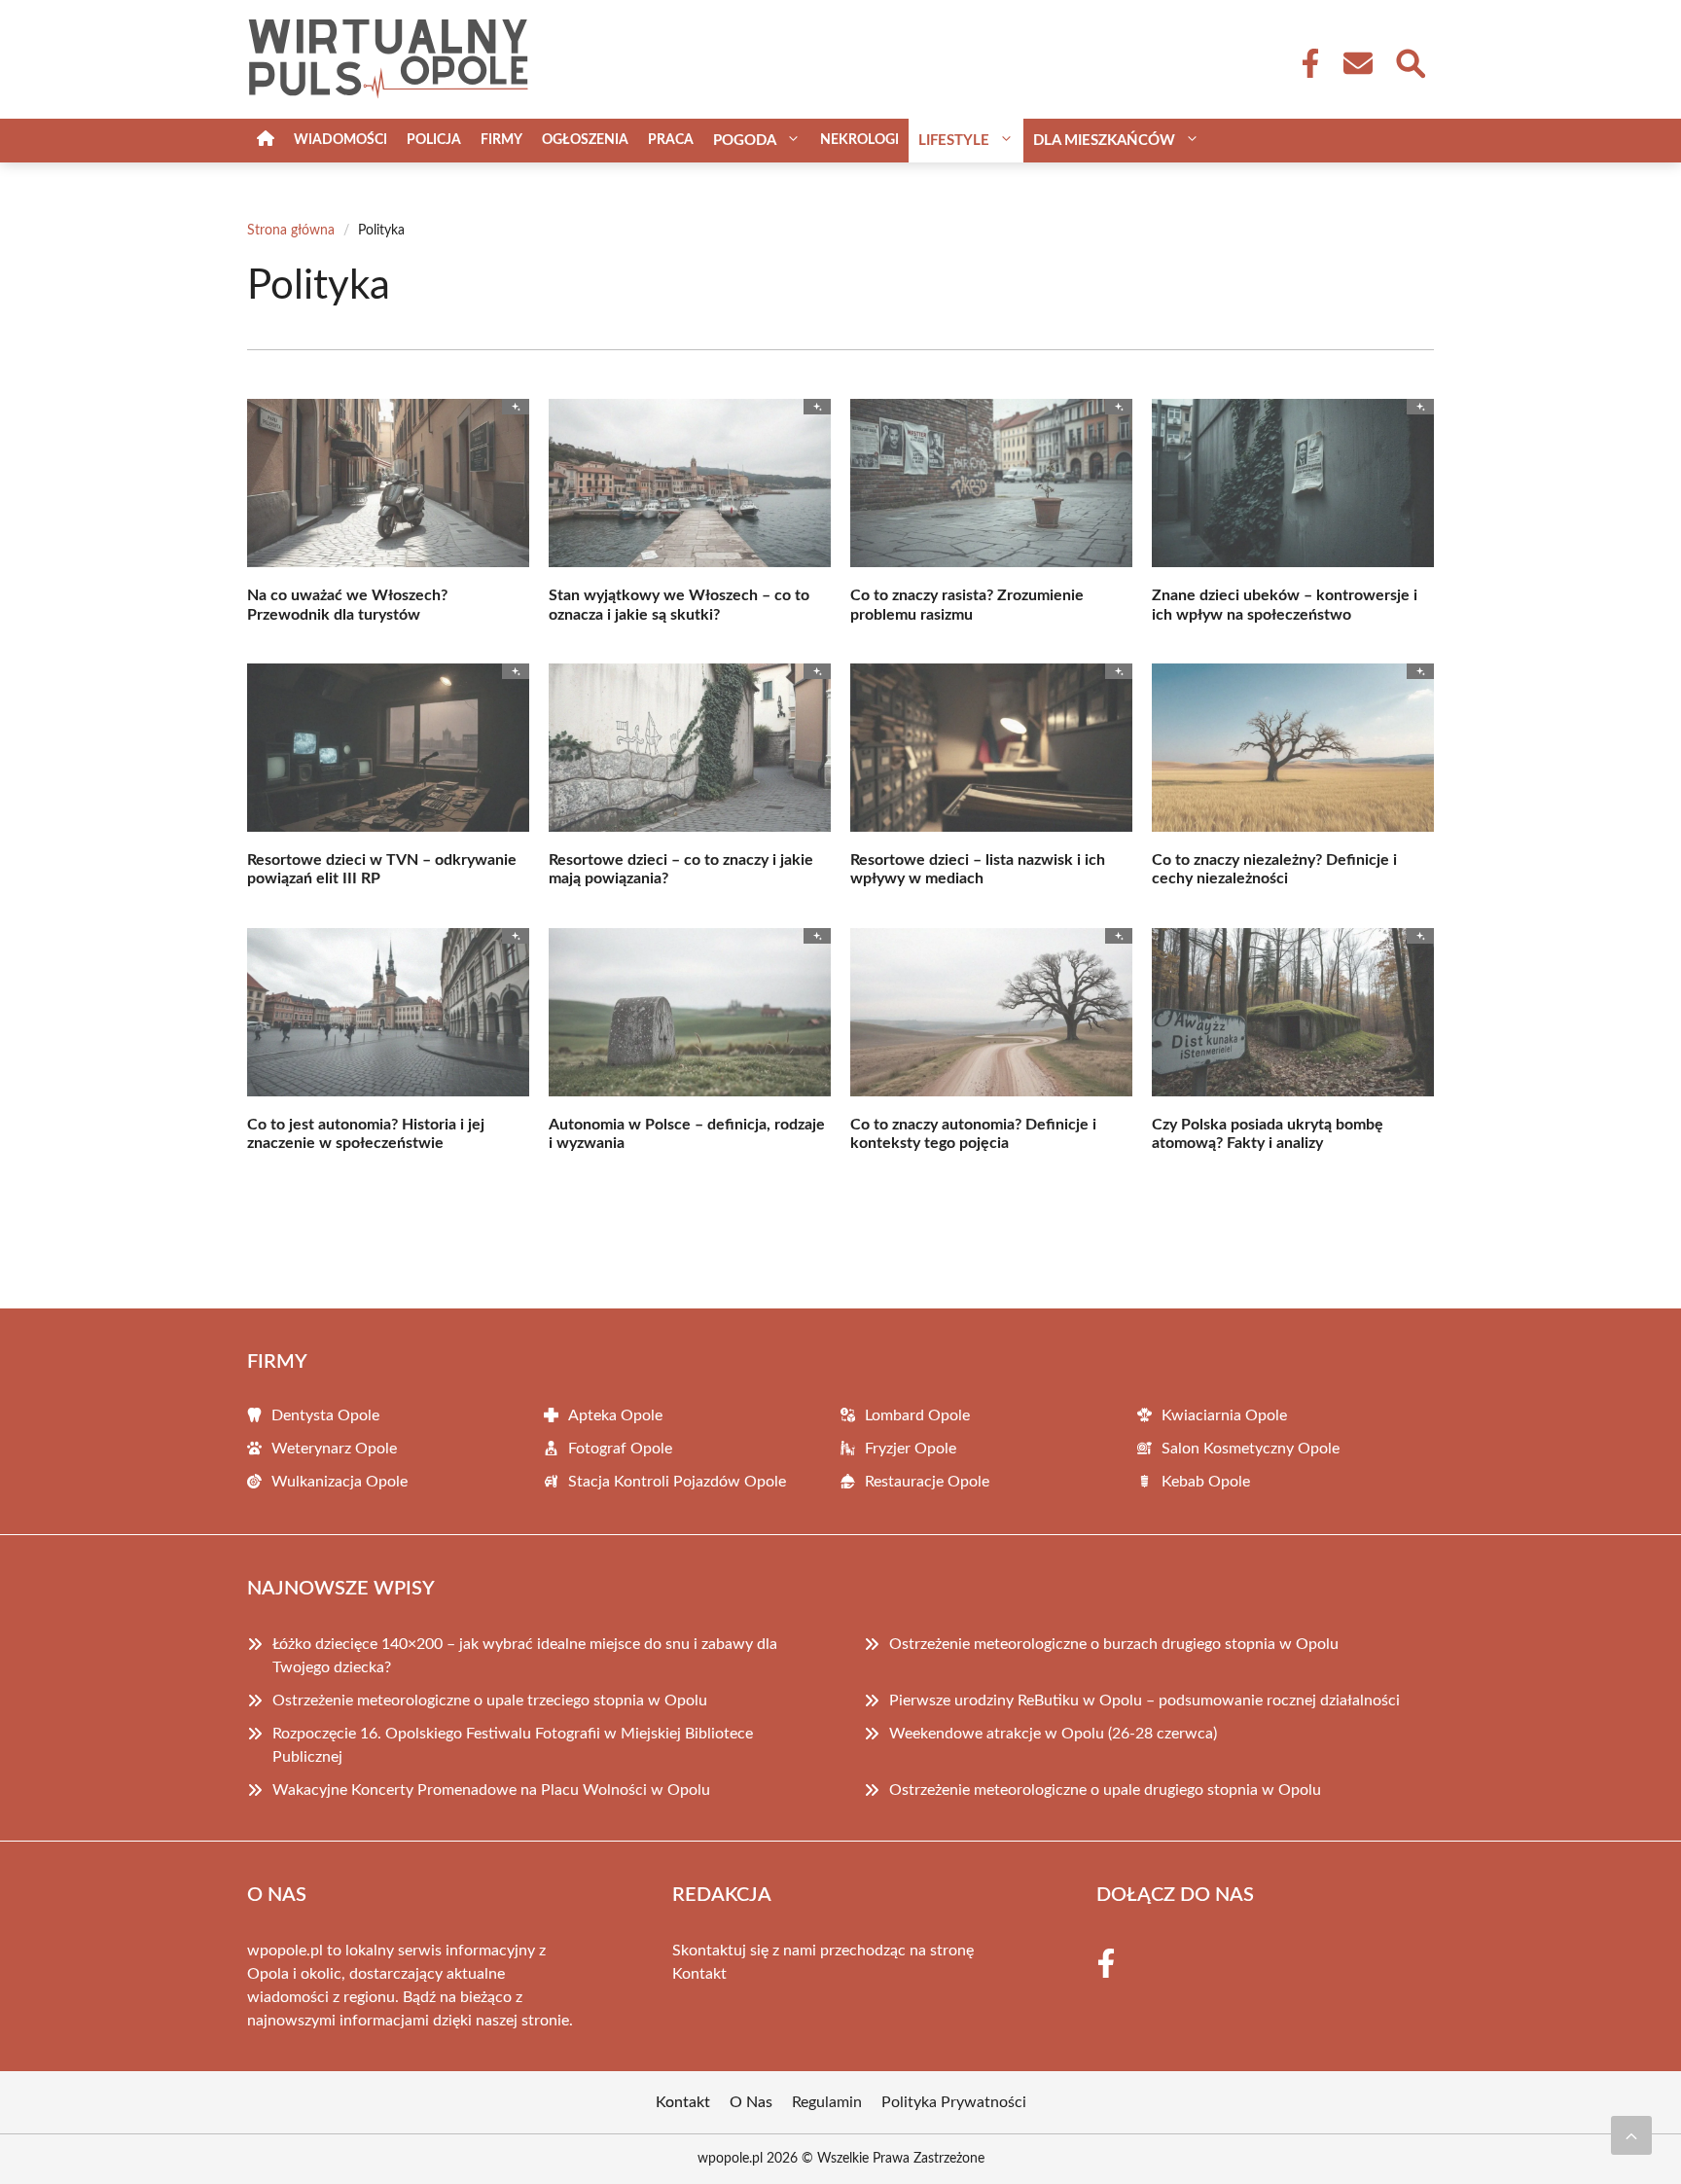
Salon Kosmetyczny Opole (1251, 1449)
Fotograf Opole (620, 1449)
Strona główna (291, 231)
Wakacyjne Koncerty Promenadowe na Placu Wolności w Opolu (491, 1790)
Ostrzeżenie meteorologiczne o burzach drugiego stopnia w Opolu (1114, 1644)
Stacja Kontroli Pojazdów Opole (677, 1482)
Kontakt (699, 1974)
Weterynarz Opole (334, 1449)
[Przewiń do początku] (1631, 2135)
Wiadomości (340, 140)
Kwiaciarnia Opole (1224, 1415)
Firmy (501, 140)
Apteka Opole (615, 1415)
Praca (671, 140)
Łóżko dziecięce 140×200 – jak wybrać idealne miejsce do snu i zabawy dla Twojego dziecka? (525, 1656)
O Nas (751, 2102)
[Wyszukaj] (1410, 61)
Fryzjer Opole (911, 1449)
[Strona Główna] (266, 141)
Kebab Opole (1206, 1482)
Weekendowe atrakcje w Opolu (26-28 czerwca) (1053, 1734)
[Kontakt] (1357, 63)
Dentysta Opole (325, 1415)
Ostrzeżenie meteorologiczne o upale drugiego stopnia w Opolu (1105, 1790)
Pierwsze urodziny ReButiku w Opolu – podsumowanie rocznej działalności (1145, 1701)
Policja (434, 140)
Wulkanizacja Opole (340, 1482)
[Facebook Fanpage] (1305, 63)
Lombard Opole (917, 1415)
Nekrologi (859, 140)
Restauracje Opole (927, 1482)
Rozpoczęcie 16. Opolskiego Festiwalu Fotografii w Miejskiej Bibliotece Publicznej (513, 1745)
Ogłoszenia (585, 140)
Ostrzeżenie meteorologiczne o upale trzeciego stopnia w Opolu (490, 1701)
